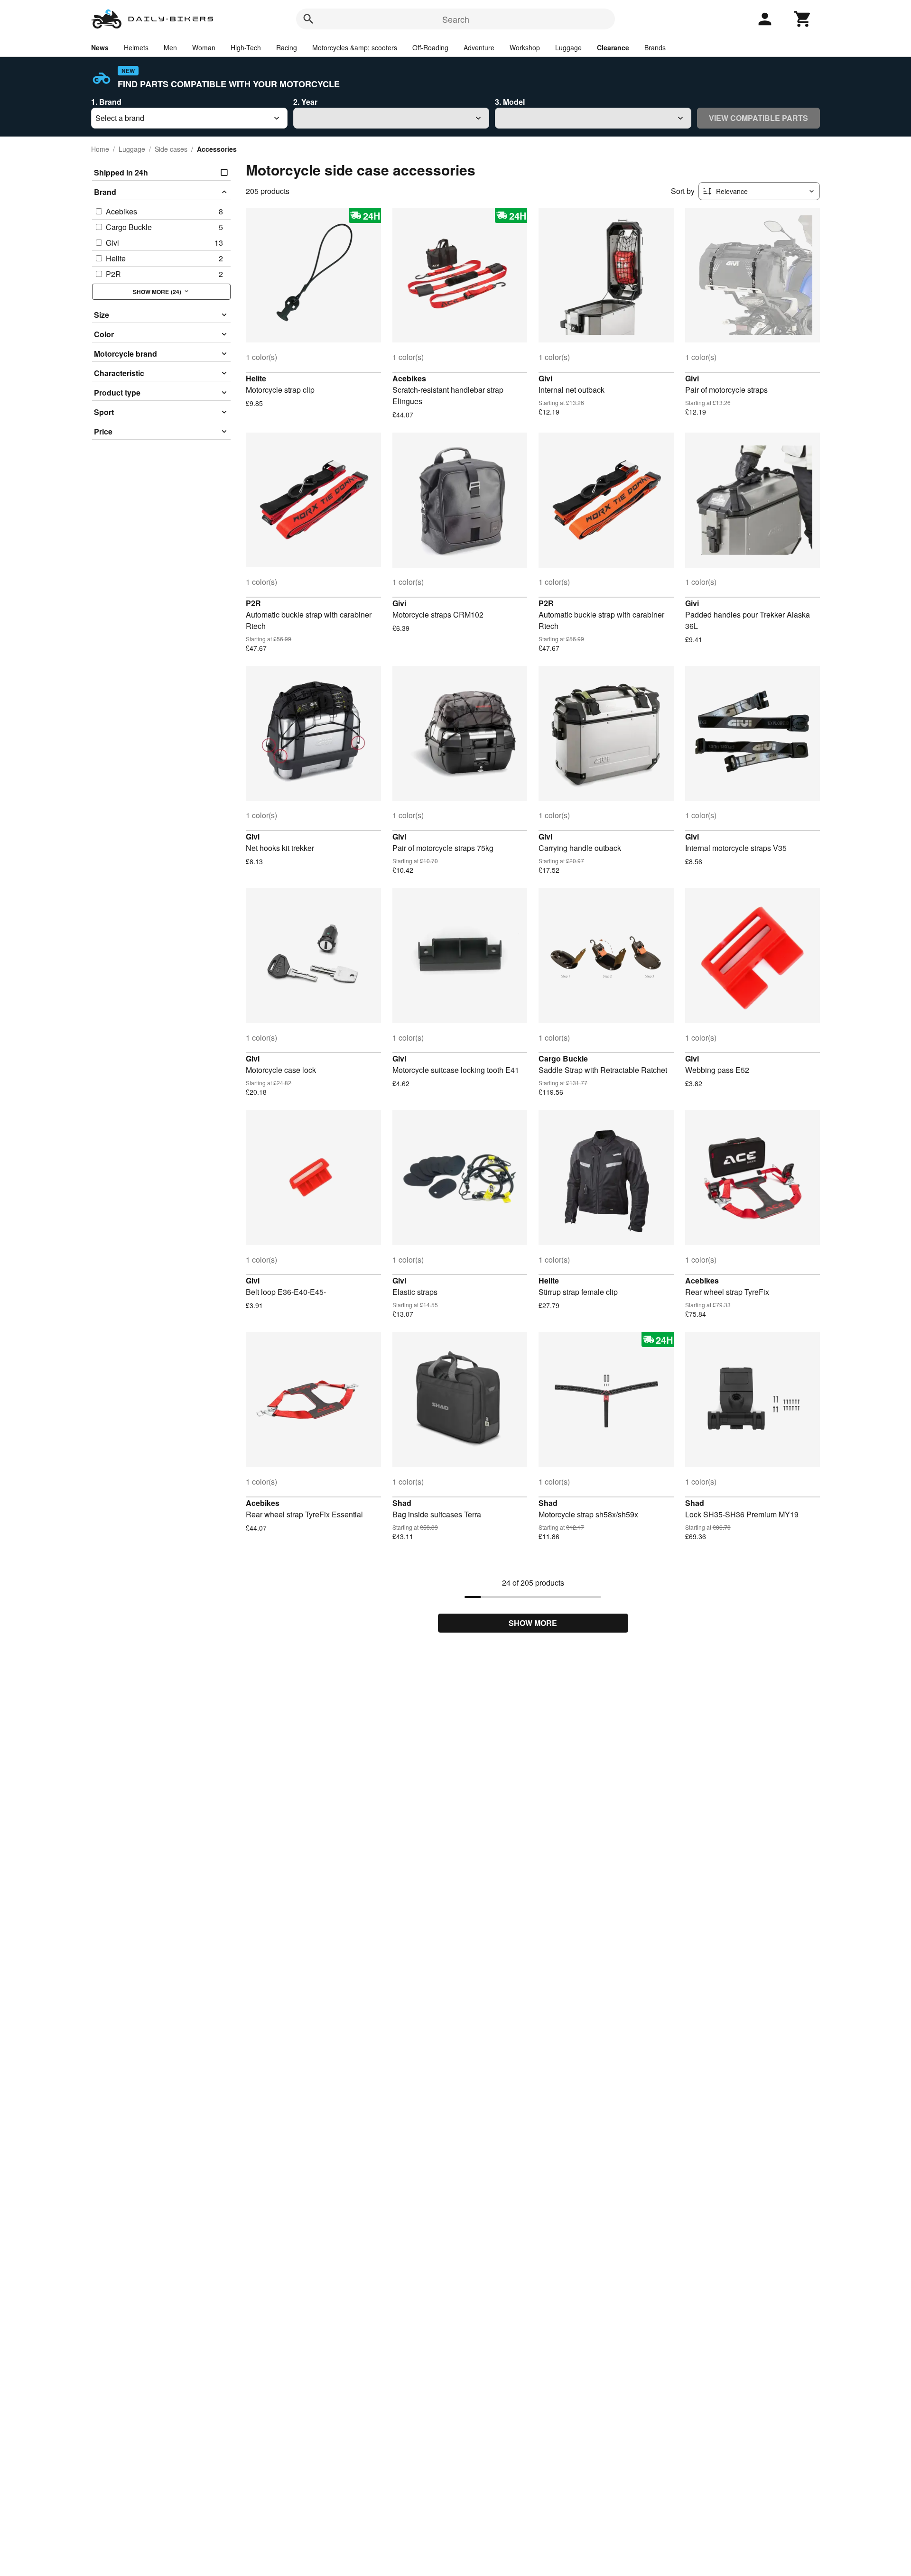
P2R (253, 603)
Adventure (479, 47)
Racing (287, 47)
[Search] (308, 19)
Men (170, 47)
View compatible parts (758, 118)
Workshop (525, 47)
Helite (256, 378)
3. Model (510, 102)
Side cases (171, 149)
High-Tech (246, 47)
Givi (545, 378)
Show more (533, 1623)
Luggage (568, 47)
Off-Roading (430, 47)
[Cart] (803, 19)
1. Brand (106, 102)
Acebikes (409, 378)
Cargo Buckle (563, 1058)
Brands (655, 47)
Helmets (136, 47)
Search (456, 19)
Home (100, 149)
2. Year (305, 102)
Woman (204, 47)
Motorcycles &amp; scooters (355, 47)
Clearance (613, 47)
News (100, 47)
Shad (402, 1503)
